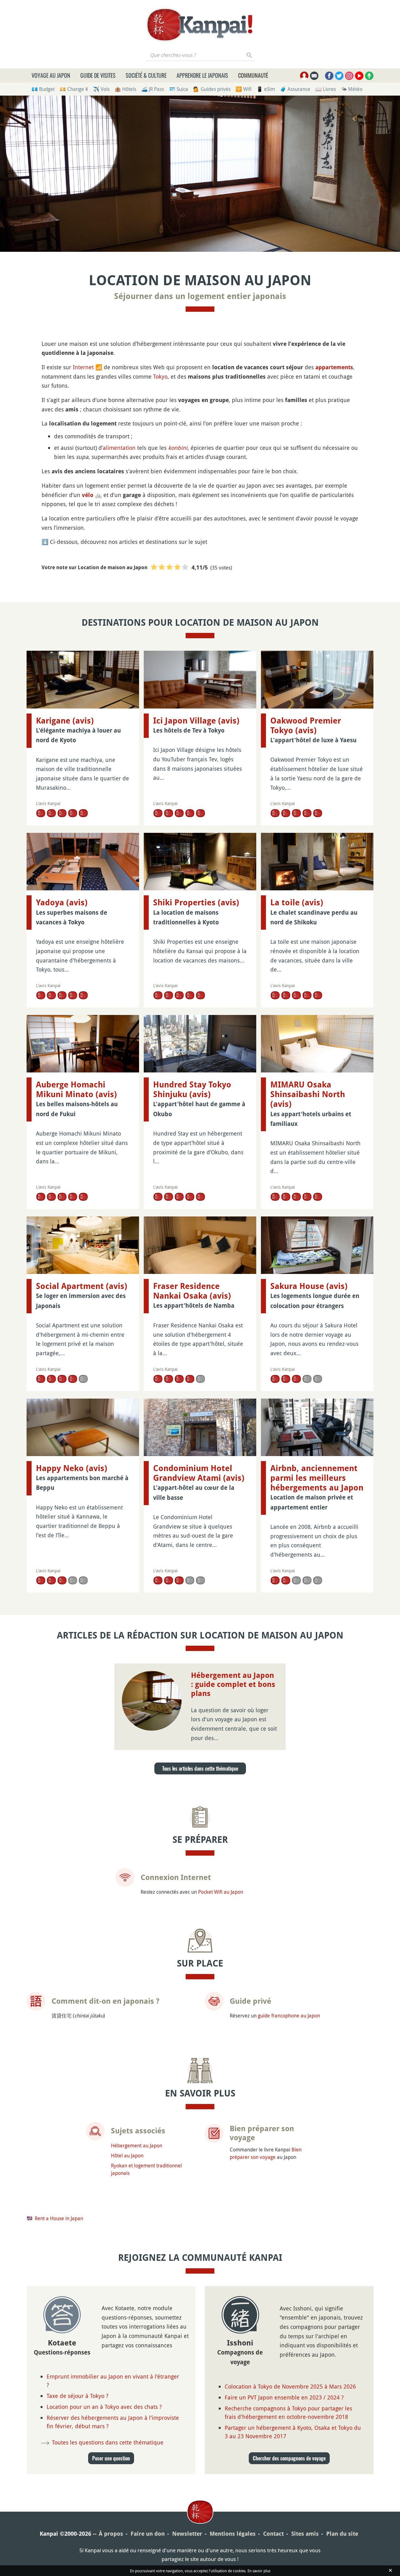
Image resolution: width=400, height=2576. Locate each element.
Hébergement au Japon (137, 2146)
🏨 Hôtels (125, 89)
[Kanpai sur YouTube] (359, 76)
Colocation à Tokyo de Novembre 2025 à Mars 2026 (290, 2386)
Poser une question (111, 2458)
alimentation (119, 448)
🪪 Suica (179, 89)
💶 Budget (43, 89)
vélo (88, 495)
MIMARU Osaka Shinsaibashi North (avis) (308, 1094)
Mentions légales (233, 2534)
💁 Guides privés (212, 89)
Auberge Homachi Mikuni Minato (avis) (76, 1089)
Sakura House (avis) (309, 1286)
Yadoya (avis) (62, 903)
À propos (111, 2534)
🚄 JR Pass (153, 89)
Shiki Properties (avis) (196, 903)
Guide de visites (98, 75)
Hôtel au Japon (127, 2156)
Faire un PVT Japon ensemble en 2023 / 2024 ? (284, 2397)
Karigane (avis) (65, 721)
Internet (83, 367)
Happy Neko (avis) (72, 1468)
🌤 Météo (352, 89)
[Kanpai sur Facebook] (329, 76)
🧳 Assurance (295, 89)
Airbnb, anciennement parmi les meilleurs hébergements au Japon (317, 1478)
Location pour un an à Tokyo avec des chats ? (104, 2407)
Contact (273, 2534)
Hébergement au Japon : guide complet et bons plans (233, 1684)
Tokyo (160, 376)
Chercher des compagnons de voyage (289, 2458)
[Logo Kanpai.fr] (200, 25)
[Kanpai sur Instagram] (349, 76)
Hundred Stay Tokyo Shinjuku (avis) (192, 1089)
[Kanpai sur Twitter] (339, 76)
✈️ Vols (101, 89)
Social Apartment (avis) (82, 1286)
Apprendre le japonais (202, 75)
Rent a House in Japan (59, 2218)
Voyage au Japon (51, 75)
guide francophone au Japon (289, 2016)
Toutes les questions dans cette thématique (108, 2442)
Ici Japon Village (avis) (196, 721)
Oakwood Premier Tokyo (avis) (306, 726)
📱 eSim (266, 89)
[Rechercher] (250, 55)
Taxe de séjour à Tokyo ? (77, 2396)
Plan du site (342, 2534)
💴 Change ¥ (74, 89)
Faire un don (148, 2534)
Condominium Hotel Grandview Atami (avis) (199, 1473)
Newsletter (187, 2534)
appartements (334, 367)
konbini (178, 448)
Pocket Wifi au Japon (221, 1892)
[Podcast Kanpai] (369, 76)
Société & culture (146, 75)
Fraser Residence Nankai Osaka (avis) (192, 1291)
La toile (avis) (297, 903)
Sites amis (305, 2534)
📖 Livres (326, 89)
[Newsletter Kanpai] (314, 76)
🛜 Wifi (244, 89)
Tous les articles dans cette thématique (200, 1768)
